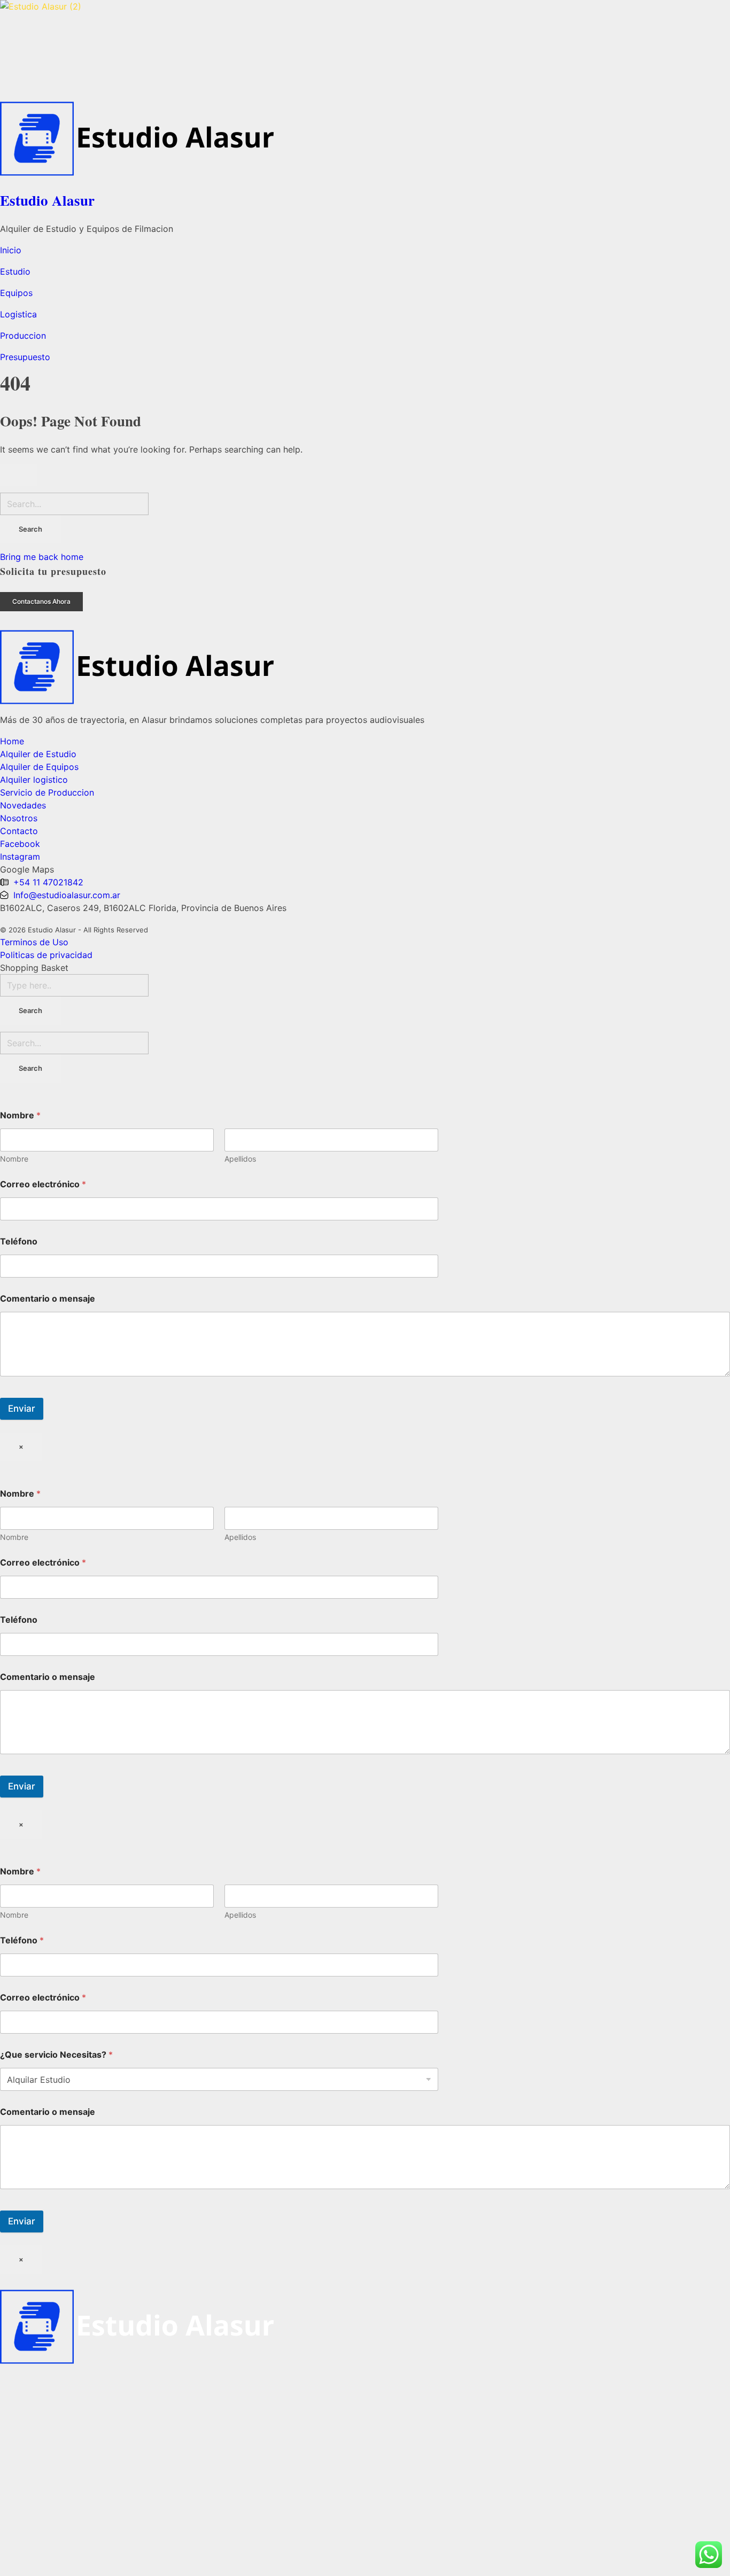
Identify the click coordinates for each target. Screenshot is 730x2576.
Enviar (22, 1408)
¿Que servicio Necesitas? (56, 2055)
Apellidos (240, 1159)
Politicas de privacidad (46, 955)
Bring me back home (42, 557)
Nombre (14, 1159)
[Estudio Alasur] (365, 46)
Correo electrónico (43, 1184)
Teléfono (19, 1242)
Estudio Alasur (47, 200)
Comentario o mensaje (48, 1299)
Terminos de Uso (34, 942)
